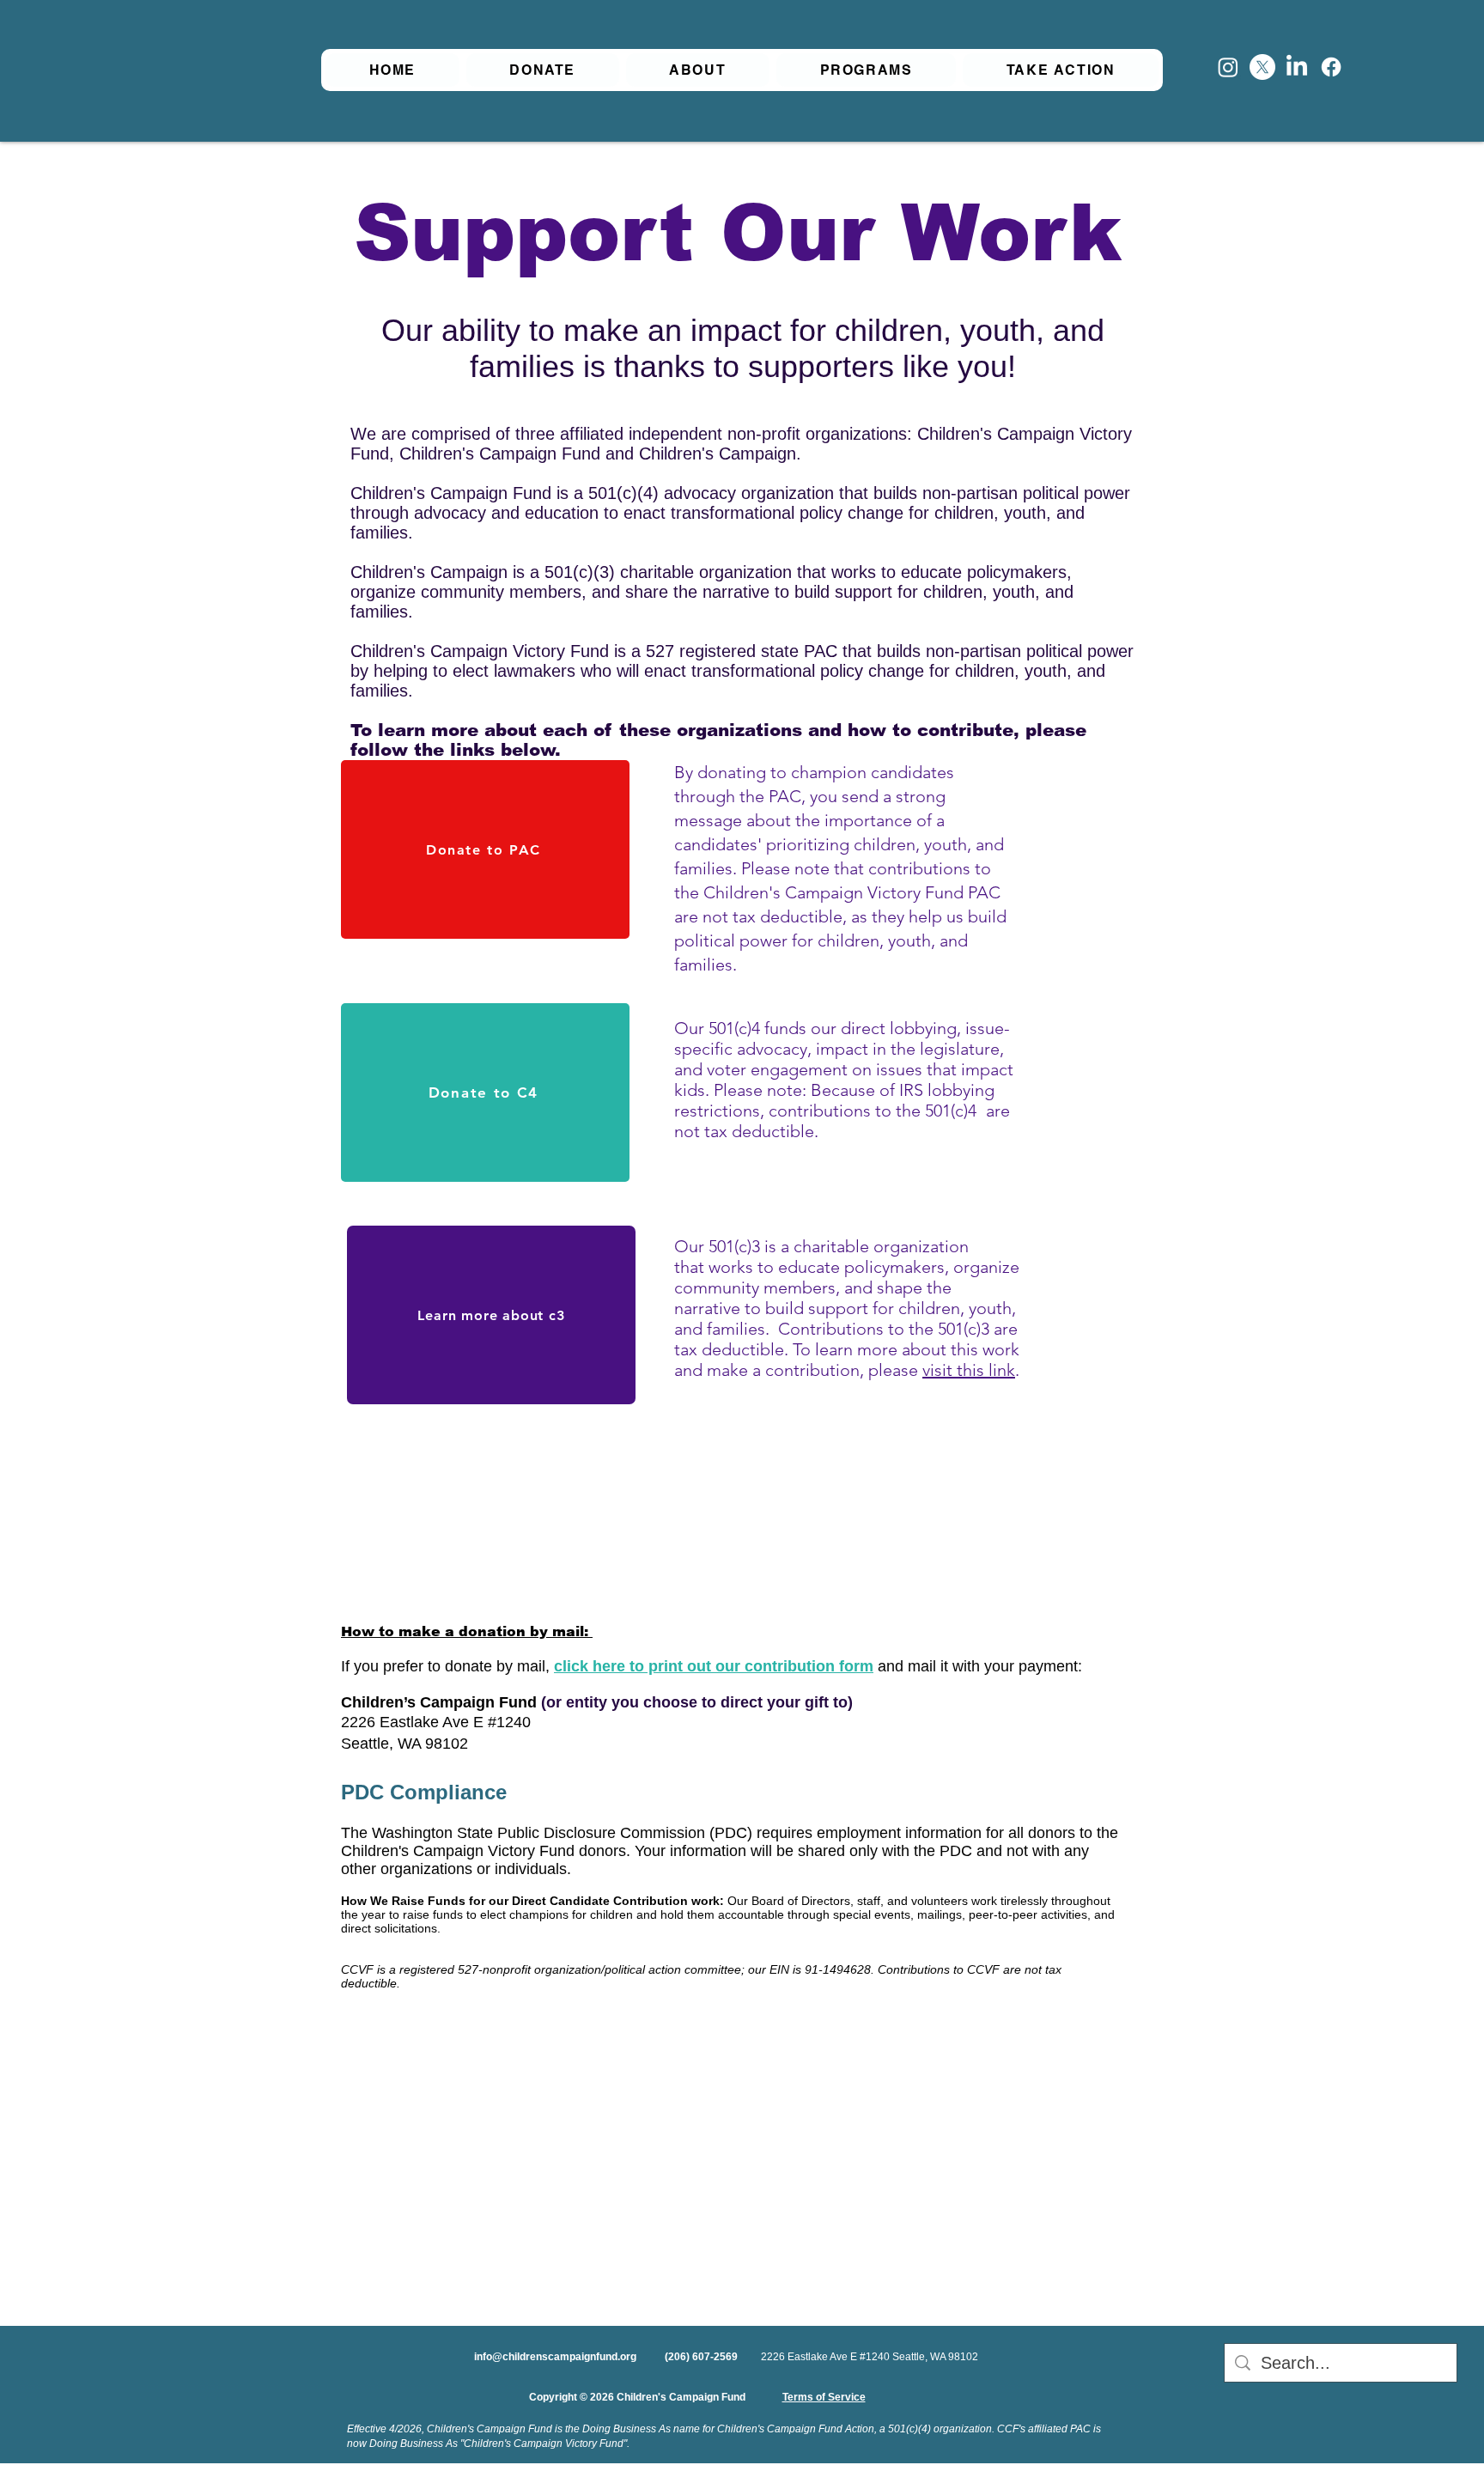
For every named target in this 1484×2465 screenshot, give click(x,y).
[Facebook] (1331, 67)
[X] (1262, 67)
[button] (698, 70)
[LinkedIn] (1297, 67)
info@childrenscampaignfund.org (555, 2357)
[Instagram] (1228, 67)
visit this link (969, 1370)
